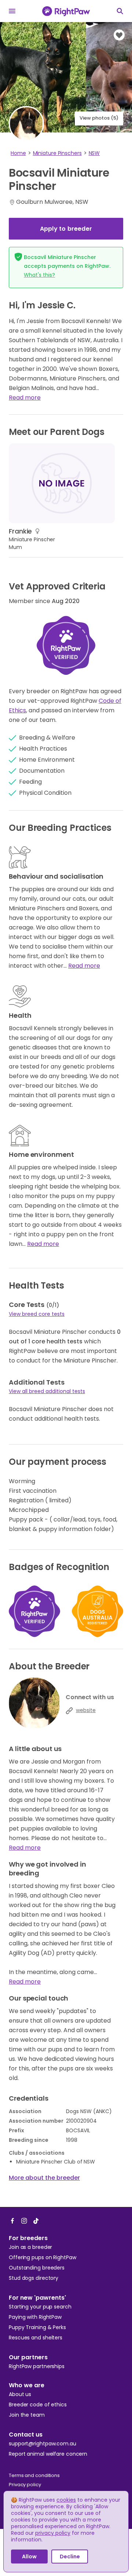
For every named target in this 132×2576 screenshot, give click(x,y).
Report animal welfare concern (48, 2454)
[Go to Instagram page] (24, 2221)
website (86, 1710)
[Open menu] (12, 11)
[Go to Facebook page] (12, 2221)
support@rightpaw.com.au (43, 2444)
